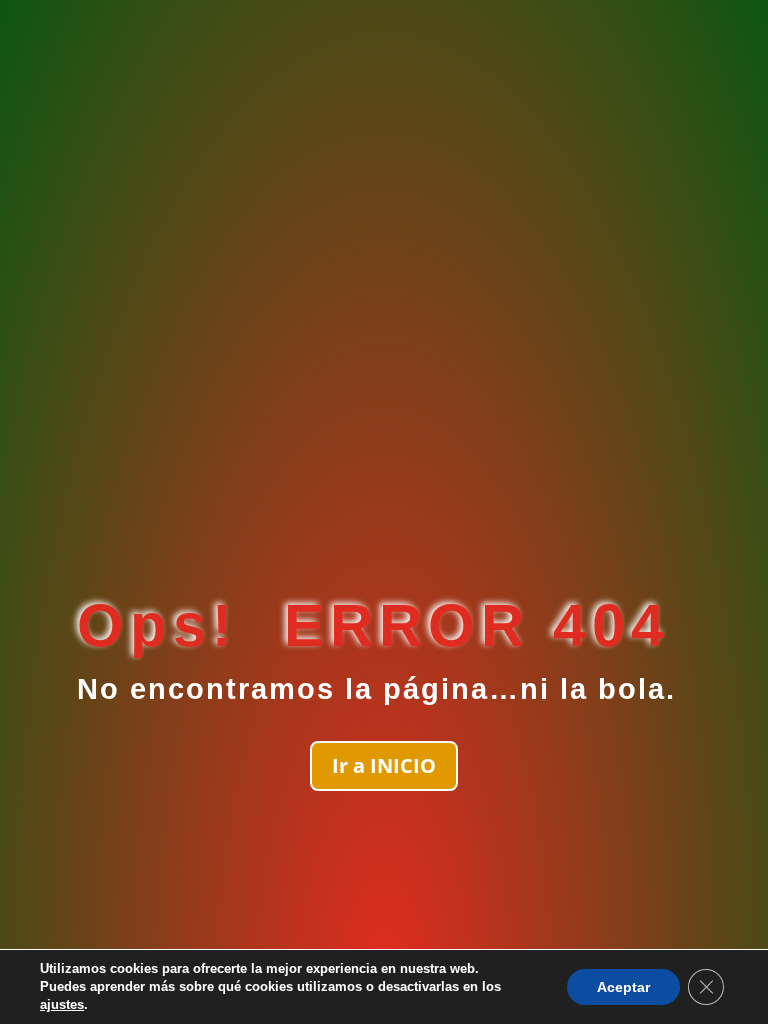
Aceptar (623, 987)
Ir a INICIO (384, 765)
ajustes (62, 1004)
